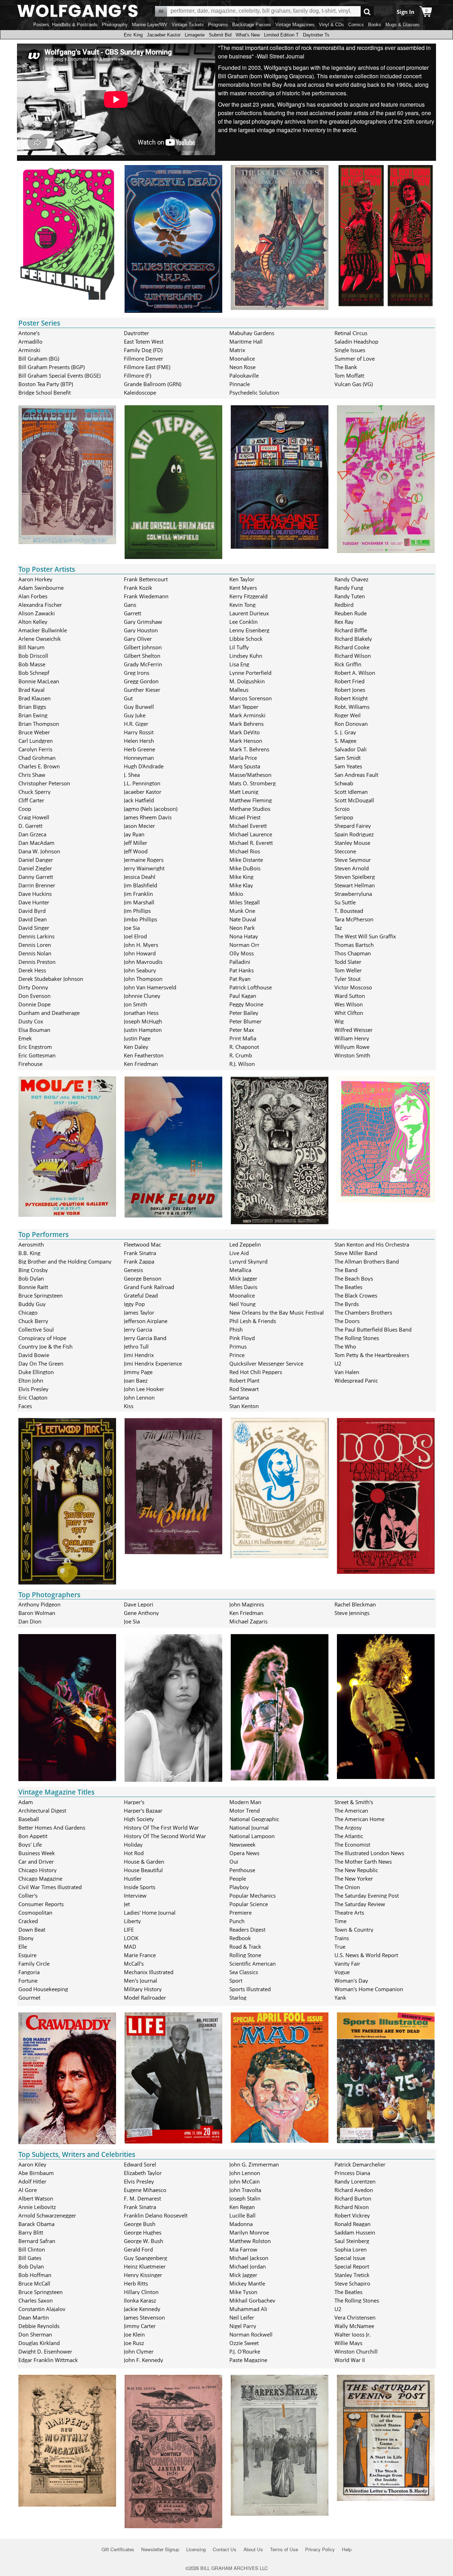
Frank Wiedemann (146, 596)
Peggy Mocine (246, 1004)
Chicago (28, 1312)
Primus (238, 1346)
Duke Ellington (36, 1372)
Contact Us (225, 2549)
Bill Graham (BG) (39, 358)
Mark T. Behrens (249, 749)
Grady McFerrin (143, 664)
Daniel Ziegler (35, 868)
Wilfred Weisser (354, 1030)
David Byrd (32, 911)
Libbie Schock (246, 639)
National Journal (249, 1828)
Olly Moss (242, 953)
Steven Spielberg (355, 877)
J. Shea (132, 775)
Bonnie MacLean (39, 681)
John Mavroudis (143, 962)
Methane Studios (250, 809)
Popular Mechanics (253, 1896)
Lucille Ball (242, 2215)
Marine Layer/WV (150, 25)
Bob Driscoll (33, 656)
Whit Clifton (349, 1013)
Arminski (29, 350)
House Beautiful (143, 1870)
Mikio (236, 894)
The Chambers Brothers (363, 1312)
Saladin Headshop (356, 341)
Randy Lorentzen (355, 2181)
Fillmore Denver (144, 358)
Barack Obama (36, 2224)
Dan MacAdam (36, 843)
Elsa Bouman (34, 1030)
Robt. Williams (352, 707)
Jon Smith (136, 1004)
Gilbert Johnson (143, 647)
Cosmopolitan (35, 1913)
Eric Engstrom (35, 1047)
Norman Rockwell (251, 2334)
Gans (130, 605)
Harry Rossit (139, 732)
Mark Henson (246, 741)
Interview (135, 1896)
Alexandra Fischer (40, 605)
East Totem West (144, 341)
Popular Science (249, 1904)
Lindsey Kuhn (246, 656)
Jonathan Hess (141, 1013)
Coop (25, 809)
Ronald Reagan (352, 2224)
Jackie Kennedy (142, 2309)
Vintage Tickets (188, 25)
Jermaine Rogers (144, 860)
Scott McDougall (354, 800)
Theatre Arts (349, 1913)
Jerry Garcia (138, 1329)
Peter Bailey (244, 1013)
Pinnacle (240, 384)
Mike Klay (241, 885)
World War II (350, 2360)
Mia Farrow (243, 2249)
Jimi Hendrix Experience (153, 1363)
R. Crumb (241, 1055)
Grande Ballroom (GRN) (153, 384)
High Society (139, 1819)
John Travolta (245, 2190)
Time (340, 1921)
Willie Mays (348, 2343)
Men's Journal (141, 1981)
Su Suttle (345, 902)
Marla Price (243, 758)
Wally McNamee (354, 2326)
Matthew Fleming (251, 800)
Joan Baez (136, 1380)
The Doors (347, 1321)
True (340, 1947)
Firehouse (30, 1064)
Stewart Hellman (355, 885)
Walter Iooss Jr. (353, 2334)
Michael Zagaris (248, 1621)
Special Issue (350, 2258)
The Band (346, 1270)
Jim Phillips (137, 911)
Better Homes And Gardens (52, 1828)
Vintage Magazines (295, 25)
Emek (25, 1038)
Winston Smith (352, 1055)
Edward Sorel (140, 2164)
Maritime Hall (246, 341)
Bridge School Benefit (45, 392)
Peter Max (242, 1030)
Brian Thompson (39, 724)
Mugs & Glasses (403, 25)
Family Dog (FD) (143, 350)
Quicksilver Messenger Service (266, 1363)
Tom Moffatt (349, 375)
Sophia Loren (351, 2249)
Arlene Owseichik (40, 639)
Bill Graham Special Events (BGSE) (59, 375)
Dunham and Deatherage (49, 1013)
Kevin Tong (242, 605)
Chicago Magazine (40, 1879)
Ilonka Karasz (140, 2300)
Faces (25, 1406)
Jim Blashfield (141, 885)
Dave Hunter (34, 902)
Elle (23, 1947)
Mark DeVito (245, 732)
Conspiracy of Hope (42, 1338)
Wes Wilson (349, 1004)
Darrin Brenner (37, 885)
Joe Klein (134, 2334)
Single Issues (350, 350)
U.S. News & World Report (366, 1955)
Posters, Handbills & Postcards (65, 25)
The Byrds (347, 1304)
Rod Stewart (244, 1389)
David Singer (34, 928)
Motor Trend (245, 1810)
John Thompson (143, 979)
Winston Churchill (356, 2351)
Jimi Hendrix (139, 1355)
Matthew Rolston (250, 2241)
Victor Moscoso (353, 987)
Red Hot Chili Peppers (256, 1372)
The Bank (346, 367)
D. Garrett (30, 826)
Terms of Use (284, 2549)
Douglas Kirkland (39, 2343)
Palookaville (244, 375)
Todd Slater (348, 962)
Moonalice (242, 358)
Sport (236, 1981)
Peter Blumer (245, 1021)
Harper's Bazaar (143, 1810)
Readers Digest (247, 1930)
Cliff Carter (31, 800)
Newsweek (242, 1845)
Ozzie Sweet (244, 2343)
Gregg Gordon (141, 681)
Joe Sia (132, 928)
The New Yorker (354, 1879)
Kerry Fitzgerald (248, 596)
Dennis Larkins (36, 936)
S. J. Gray (345, 732)
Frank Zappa (139, 1261)
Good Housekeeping (43, 1989)
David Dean (33, 919)
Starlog (238, 1998)
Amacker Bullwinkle (43, 630)
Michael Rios (245, 851)
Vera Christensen (355, 2317)
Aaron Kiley (32, 2164)
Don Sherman (35, 2334)
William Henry (352, 1038)
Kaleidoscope (140, 392)
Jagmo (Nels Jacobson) (151, 809)
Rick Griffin (348, 664)
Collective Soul (36, 1329)
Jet (127, 1904)
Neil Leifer (242, 2317)
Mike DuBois (245, 868)
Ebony (26, 1938)
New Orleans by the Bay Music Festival (277, 1312)
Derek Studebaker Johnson (51, 979)
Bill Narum (31, 647)
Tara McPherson (354, 919)
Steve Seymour (353, 860)
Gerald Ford (138, 2249)
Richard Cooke (352, 647)
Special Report (352, 2266)
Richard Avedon (354, 2190)
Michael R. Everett (251, 843)
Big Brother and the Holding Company (65, 1261)
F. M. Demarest (142, 2198)
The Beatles (348, 1287)
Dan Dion (30, 1621)
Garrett (133, 613)
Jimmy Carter (140, 2326)
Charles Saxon (36, 2300)
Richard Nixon (352, 2207)
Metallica (240, 1270)
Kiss (129, 1406)
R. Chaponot (244, 1047)
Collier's (28, 1896)
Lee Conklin (243, 622)
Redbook (240, 1938)
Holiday (133, 1845)
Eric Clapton (33, 1397)
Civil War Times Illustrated (50, 1887)
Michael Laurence (251, 834)
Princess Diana (352, 2173)
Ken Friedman (141, 1064)
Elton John (31, 1380)
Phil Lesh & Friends (253, 1321)
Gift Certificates (118, 2549)
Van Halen (347, 1372)
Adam (26, 1802)
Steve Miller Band (356, 1253)
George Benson (143, 1278)
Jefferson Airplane (146, 1321)
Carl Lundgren (36, 741)
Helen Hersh (139, 741)
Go (367, 12)
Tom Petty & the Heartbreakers (372, 1355)
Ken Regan (242, 2207)
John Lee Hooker (144, 1389)
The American (351, 1810)
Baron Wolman (37, 1613)
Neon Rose (242, 367)
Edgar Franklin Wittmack (48, 2360)
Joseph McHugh (143, 1021)
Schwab (344, 783)
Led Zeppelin (245, 1244)
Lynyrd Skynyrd (248, 1261)
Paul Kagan (243, 996)
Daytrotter (136, 333)
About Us (253, 2549)
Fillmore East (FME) (147, 367)
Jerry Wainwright (144, 868)
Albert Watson (36, 2198)
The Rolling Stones (357, 1338)
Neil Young (242, 1304)
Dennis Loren (35, 945)
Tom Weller (348, 970)
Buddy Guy (32, 1304)
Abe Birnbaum (36, 2173)
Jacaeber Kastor (164, 35)
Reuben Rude (351, 613)
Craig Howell (34, 817)
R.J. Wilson (242, 1064)
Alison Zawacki (37, 613)
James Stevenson (144, 2317)
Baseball (29, 1819)
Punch (237, 1921)
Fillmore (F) (137, 375)
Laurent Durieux (249, 613)
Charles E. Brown (39, 766)
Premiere (240, 1913)
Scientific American (253, 1964)
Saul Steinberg (352, 2241)
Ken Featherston (144, 1055)
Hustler (133, 1879)
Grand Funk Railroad (149, 1287)
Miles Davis (243, 1287)
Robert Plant (244, 1380)
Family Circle (34, 1964)
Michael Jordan (248, 2266)
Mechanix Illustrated (149, 1972)
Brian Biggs (32, 707)
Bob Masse (32, 664)
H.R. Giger (136, 724)
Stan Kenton (244, 1406)
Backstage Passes (252, 25)
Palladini (240, 962)
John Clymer (139, 2351)
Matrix (237, 350)
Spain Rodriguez (354, 834)
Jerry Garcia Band (145, 1338)
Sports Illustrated (250, 1989)
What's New (248, 35)
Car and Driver (36, 1862)
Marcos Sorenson (251, 698)
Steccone (345, 851)
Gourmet (29, 1998)
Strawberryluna (353, 894)
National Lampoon (252, 1836)
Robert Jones (350, 690)
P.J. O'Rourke (245, 2351)
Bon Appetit (33, 1836)
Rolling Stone (245, 1955)
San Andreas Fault (356, 775)
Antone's (29, 333)
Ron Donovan (351, 724)
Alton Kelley (33, 622)
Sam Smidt (348, 758)
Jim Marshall (139, 902)
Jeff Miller (136, 843)
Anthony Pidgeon (39, 1604)
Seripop (344, 817)
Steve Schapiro (352, 2283)
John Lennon (139, 1397)
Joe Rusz (134, 2343)
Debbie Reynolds (39, 2326)
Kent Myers (243, 588)
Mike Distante (246, 860)
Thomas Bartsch (354, 945)
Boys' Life (30, 1845)
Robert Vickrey (352, 2215)
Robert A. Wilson (355, 673)
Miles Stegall (245, 902)
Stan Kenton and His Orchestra (372, 1244)
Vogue (342, 1972)
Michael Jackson (249, 2258)
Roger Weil (348, 715)
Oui (234, 1862)
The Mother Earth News (363, 1862)
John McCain (245, 2181)
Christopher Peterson (44, 783)
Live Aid (239, 1253)
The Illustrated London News (369, 1853)
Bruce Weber (34, 732)
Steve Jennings (352, 1613)
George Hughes (143, 2232)
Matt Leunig (244, 792)
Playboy (239, 1887)
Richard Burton (353, 2198)
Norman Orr (244, 945)
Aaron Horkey (35, 579)
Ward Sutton (350, 996)
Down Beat (32, 1930)
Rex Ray (344, 622)
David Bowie (34, 1355)
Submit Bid (220, 35)
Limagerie (195, 35)
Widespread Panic (356, 1380)
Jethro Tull (136, 1346)
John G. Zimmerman (254, 2164)
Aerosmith (31, 1244)
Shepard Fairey (353, 826)
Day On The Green (41, 1363)
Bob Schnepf (34, 673)
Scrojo (342, 809)
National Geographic (254, 1819)
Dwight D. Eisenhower (45, 2351)
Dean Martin (34, 2317)
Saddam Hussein (355, 2232)
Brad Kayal (31, 690)
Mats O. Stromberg (253, 783)
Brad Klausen (35, 698)
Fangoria (29, 1972)
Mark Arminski (247, 715)
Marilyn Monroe (249, 2232)
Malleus (239, 690)
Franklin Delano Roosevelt (156, 2215)
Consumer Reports (41, 1904)
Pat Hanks (242, 970)
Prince (237, 1355)
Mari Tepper (244, 707)
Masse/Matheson (250, 775)
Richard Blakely (353, 639)
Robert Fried (349, 681)
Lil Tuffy (239, 647)
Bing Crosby (33, 1270)
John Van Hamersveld (150, 987)
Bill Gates (30, 2258)
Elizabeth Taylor (143, 2173)
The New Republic (356, 1870)
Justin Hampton (143, 1030)
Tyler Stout (348, 979)
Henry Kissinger (143, 2275)
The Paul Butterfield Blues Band (373, 1329)
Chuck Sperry (35, 792)
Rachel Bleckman (355, 1604)
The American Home (359, 1819)
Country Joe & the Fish (45, 1346)
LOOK (131, 1938)
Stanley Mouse (352, 843)
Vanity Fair (347, 1964)
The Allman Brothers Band (367, 1261)
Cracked (28, 1921)
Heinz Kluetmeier (145, 2266)
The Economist (352, 1845)
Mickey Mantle (247, 2283)
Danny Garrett (36, 877)
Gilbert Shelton (142, 656)
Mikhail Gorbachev (252, 2300)
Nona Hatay (244, 936)
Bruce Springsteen (41, 1295)
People (238, 1879)
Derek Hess (32, 970)
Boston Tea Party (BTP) (46, 384)
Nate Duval (243, 919)
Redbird (344, 605)
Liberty (132, 1921)
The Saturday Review (360, 1904)
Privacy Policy (320, 2549)
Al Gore (28, 2190)
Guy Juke (135, 715)
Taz (338, 928)
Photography (115, 25)
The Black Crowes (356, 1295)
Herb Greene (139, 749)
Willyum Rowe (352, 1047)
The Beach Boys (354, 1278)
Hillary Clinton (141, 2292)
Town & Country (354, 1930)
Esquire (27, 1955)
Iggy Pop (134, 1304)
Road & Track (245, 1947)
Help (347, 2549)
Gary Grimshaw (143, 622)
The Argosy (348, 1828)
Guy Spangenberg (145, 2258)
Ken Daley (136, 1047)
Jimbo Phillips (141, 919)
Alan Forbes (33, 596)
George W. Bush (144, 2241)
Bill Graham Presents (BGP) (51, 367)
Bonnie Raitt (33, 1287)
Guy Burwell (139, 707)
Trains (342, 1938)
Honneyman (139, 758)
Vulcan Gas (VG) (354, 384)
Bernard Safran (37, 2241)
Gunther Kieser (142, 690)
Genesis (133, 1270)
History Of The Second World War (165, 1836)
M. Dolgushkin (247, 681)
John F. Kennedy (144, 2360)
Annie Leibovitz (37, 2207)
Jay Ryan (134, 834)
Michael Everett (248, 826)
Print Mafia (243, 1038)
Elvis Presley (33, 1389)
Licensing (196, 2549)
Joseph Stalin (245, 2198)
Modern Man (245, 1802)
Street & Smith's (354, 1802)
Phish (236, 1329)
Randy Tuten (350, 596)
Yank (340, 1998)
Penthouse (242, 1870)
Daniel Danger (36, 860)
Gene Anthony (141, 1613)
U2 (338, 1363)
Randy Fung (349, 588)
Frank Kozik (138, 588)
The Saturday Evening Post (367, 1896)
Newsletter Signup (160, 2549)
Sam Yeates (348, 766)
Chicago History (38, 1870)
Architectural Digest (42, 1810)
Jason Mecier (139, 826)
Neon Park (242, 928)
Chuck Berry (33, 1321)
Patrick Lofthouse (251, 987)
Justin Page (137, 1038)
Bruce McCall (34, 2283)
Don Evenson (35, 996)
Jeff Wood (136, 851)
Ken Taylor (242, 579)
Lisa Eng (239, 664)
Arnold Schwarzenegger (47, 2215)
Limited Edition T (281, 35)
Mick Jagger (243, 1278)
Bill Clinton (32, 2249)
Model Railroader (145, 1998)
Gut (128, 698)
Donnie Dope (35, 1004)
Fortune (28, 1981)
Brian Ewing (33, 715)
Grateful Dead (141, 1295)
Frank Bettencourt (146, 579)
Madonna (241, 2224)
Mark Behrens (246, 724)
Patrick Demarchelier (360, 2164)
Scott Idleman (351, 792)
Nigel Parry (243, 2326)
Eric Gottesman (37, 1055)
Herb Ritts (136, 2283)
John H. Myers (141, 945)
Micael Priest (245, 817)
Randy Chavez (351, 579)
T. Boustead (349, 911)
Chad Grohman (37, 758)
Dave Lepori (139, 1604)
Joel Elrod (135, 936)
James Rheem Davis (148, 817)
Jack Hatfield (139, 800)
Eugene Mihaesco (145, 2190)
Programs (218, 25)
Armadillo (30, 341)
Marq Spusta (245, 766)
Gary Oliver (138, 639)
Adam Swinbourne (41, 588)
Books (375, 25)
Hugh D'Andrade (144, 766)
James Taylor (139, 1312)
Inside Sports (140, 1887)
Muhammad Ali (248, 2309)
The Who (345, 1346)
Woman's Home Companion (369, 1989)
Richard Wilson (353, 656)
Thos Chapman (353, 953)
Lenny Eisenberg (249, 630)
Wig (339, 1021)
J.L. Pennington (142, 783)
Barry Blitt (31, 2232)
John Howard (140, 953)
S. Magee (345, 741)
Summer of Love (355, 358)
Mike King (241, 877)
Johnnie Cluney (142, 996)
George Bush (140, 2224)
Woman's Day (351, 1981)
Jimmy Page (138, 1372)
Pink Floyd (242, 1338)
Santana (239, 1397)
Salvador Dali (351, 749)
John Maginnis (247, 1604)
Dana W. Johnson (39, 851)
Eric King (133, 35)
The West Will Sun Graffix (365, 936)
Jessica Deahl (140, 877)
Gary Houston (141, 630)
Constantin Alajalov (42, 2309)
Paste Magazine (248, 2360)
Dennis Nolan (35, 953)
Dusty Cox (31, 1021)
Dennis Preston (37, 962)
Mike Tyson (243, 2292)
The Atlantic (349, 1836)
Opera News (244, 1853)
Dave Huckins (35, 894)
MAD (130, 1947)
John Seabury (140, 970)
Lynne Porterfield (250, 673)
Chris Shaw (32, 775)
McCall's (134, 1964)
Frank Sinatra (140, 1253)
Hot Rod (134, 1853)
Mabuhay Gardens (252, 333)
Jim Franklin (138, 894)
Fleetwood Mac (142, 1244)
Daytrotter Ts (316, 35)
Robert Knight (351, 698)
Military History (143, 1989)
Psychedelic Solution (254, 392)
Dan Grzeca (32, 834)
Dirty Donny (33, 987)
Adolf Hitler (32, 2181)
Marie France (140, 1955)
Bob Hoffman (35, 2275)
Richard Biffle (351, 630)
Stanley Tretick (352, 2275)
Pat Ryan (240, 979)
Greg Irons (137, 673)
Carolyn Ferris (35, 749)
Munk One (242, 911)
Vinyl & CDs (331, 25)
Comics (356, 25)
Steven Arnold (352, 868)
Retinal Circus (351, 333)
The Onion (347, 1887)
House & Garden (144, 1862)
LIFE (129, 1930)
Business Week (37, 1853)
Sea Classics (244, 1972)
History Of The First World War (161, 1828)
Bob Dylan (31, 1278)
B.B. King (29, 1253)
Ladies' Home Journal (150, 1913)
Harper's (134, 1802)
